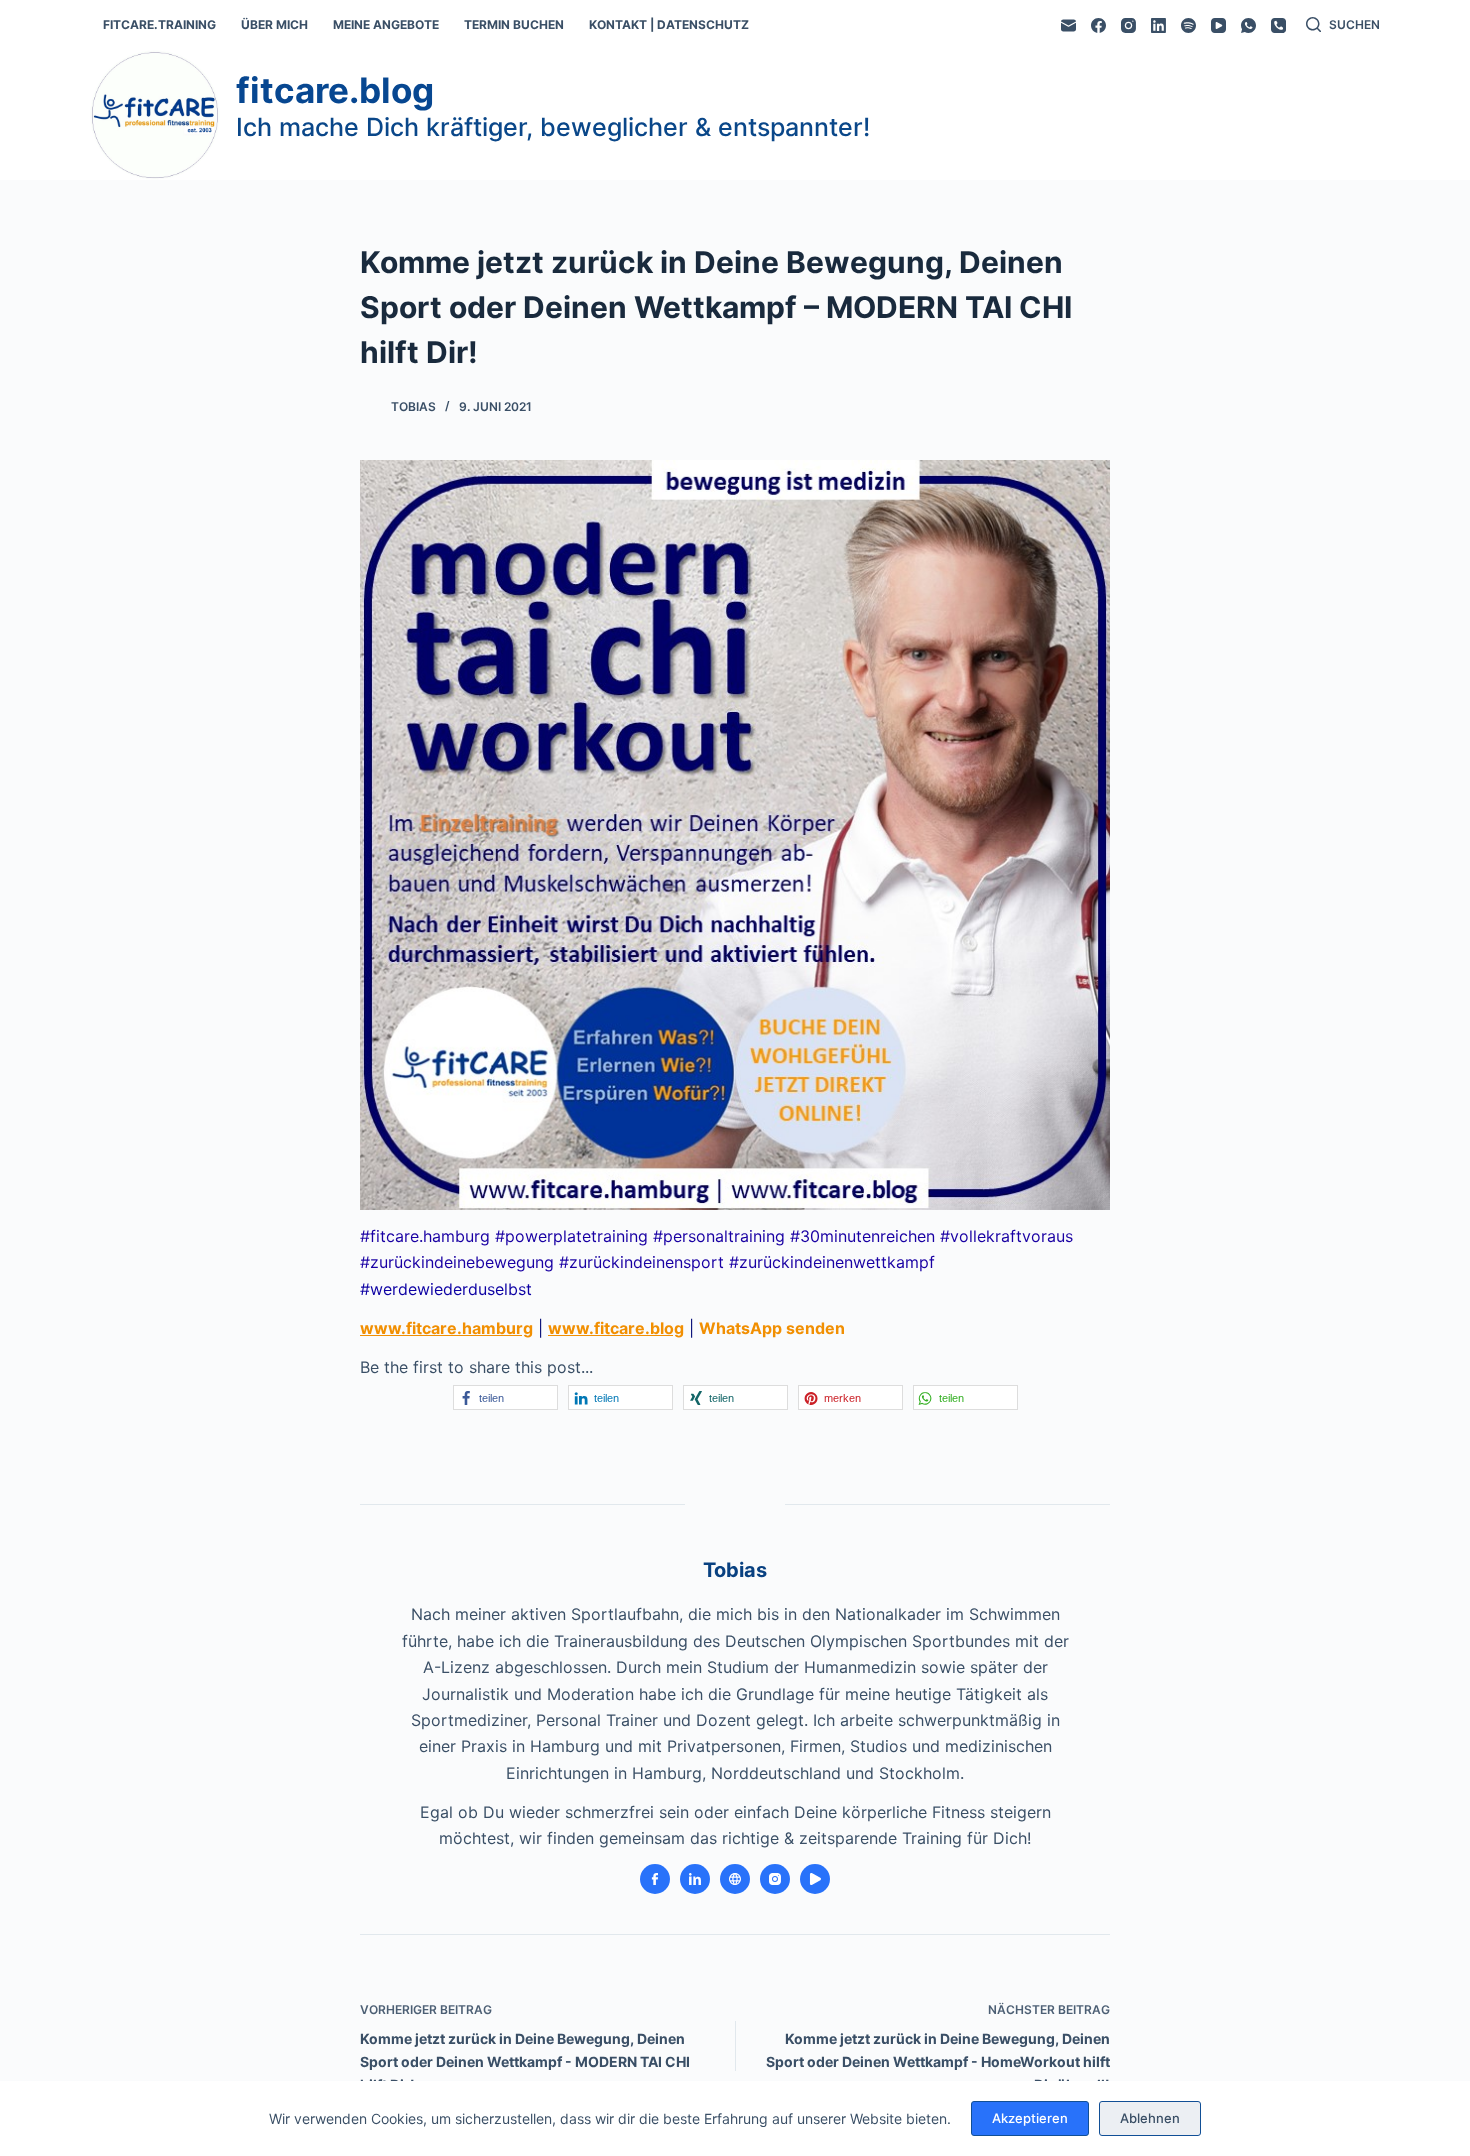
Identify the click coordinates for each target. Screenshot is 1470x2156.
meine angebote (386, 24)
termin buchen (514, 24)
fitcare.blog (335, 90)
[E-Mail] (1068, 25)
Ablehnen (1150, 2118)
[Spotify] (1188, 25)
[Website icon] (735, 1879)
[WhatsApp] (1248, 25)
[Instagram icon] (775, 1879)
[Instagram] (1128, 25)
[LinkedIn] (1158, 25)
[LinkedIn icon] (695, 1879)
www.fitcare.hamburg (446, 1328)
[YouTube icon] (815, 1879)
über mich (274, 24)
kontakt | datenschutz (669, 24)
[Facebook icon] (655, 1879)
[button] (505, 1397)
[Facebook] (1098, 25)
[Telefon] (1278, 25)
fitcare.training (159, 24)
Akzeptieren (1030, 2118)
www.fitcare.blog (616, 1328)
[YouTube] (1218, 25)
